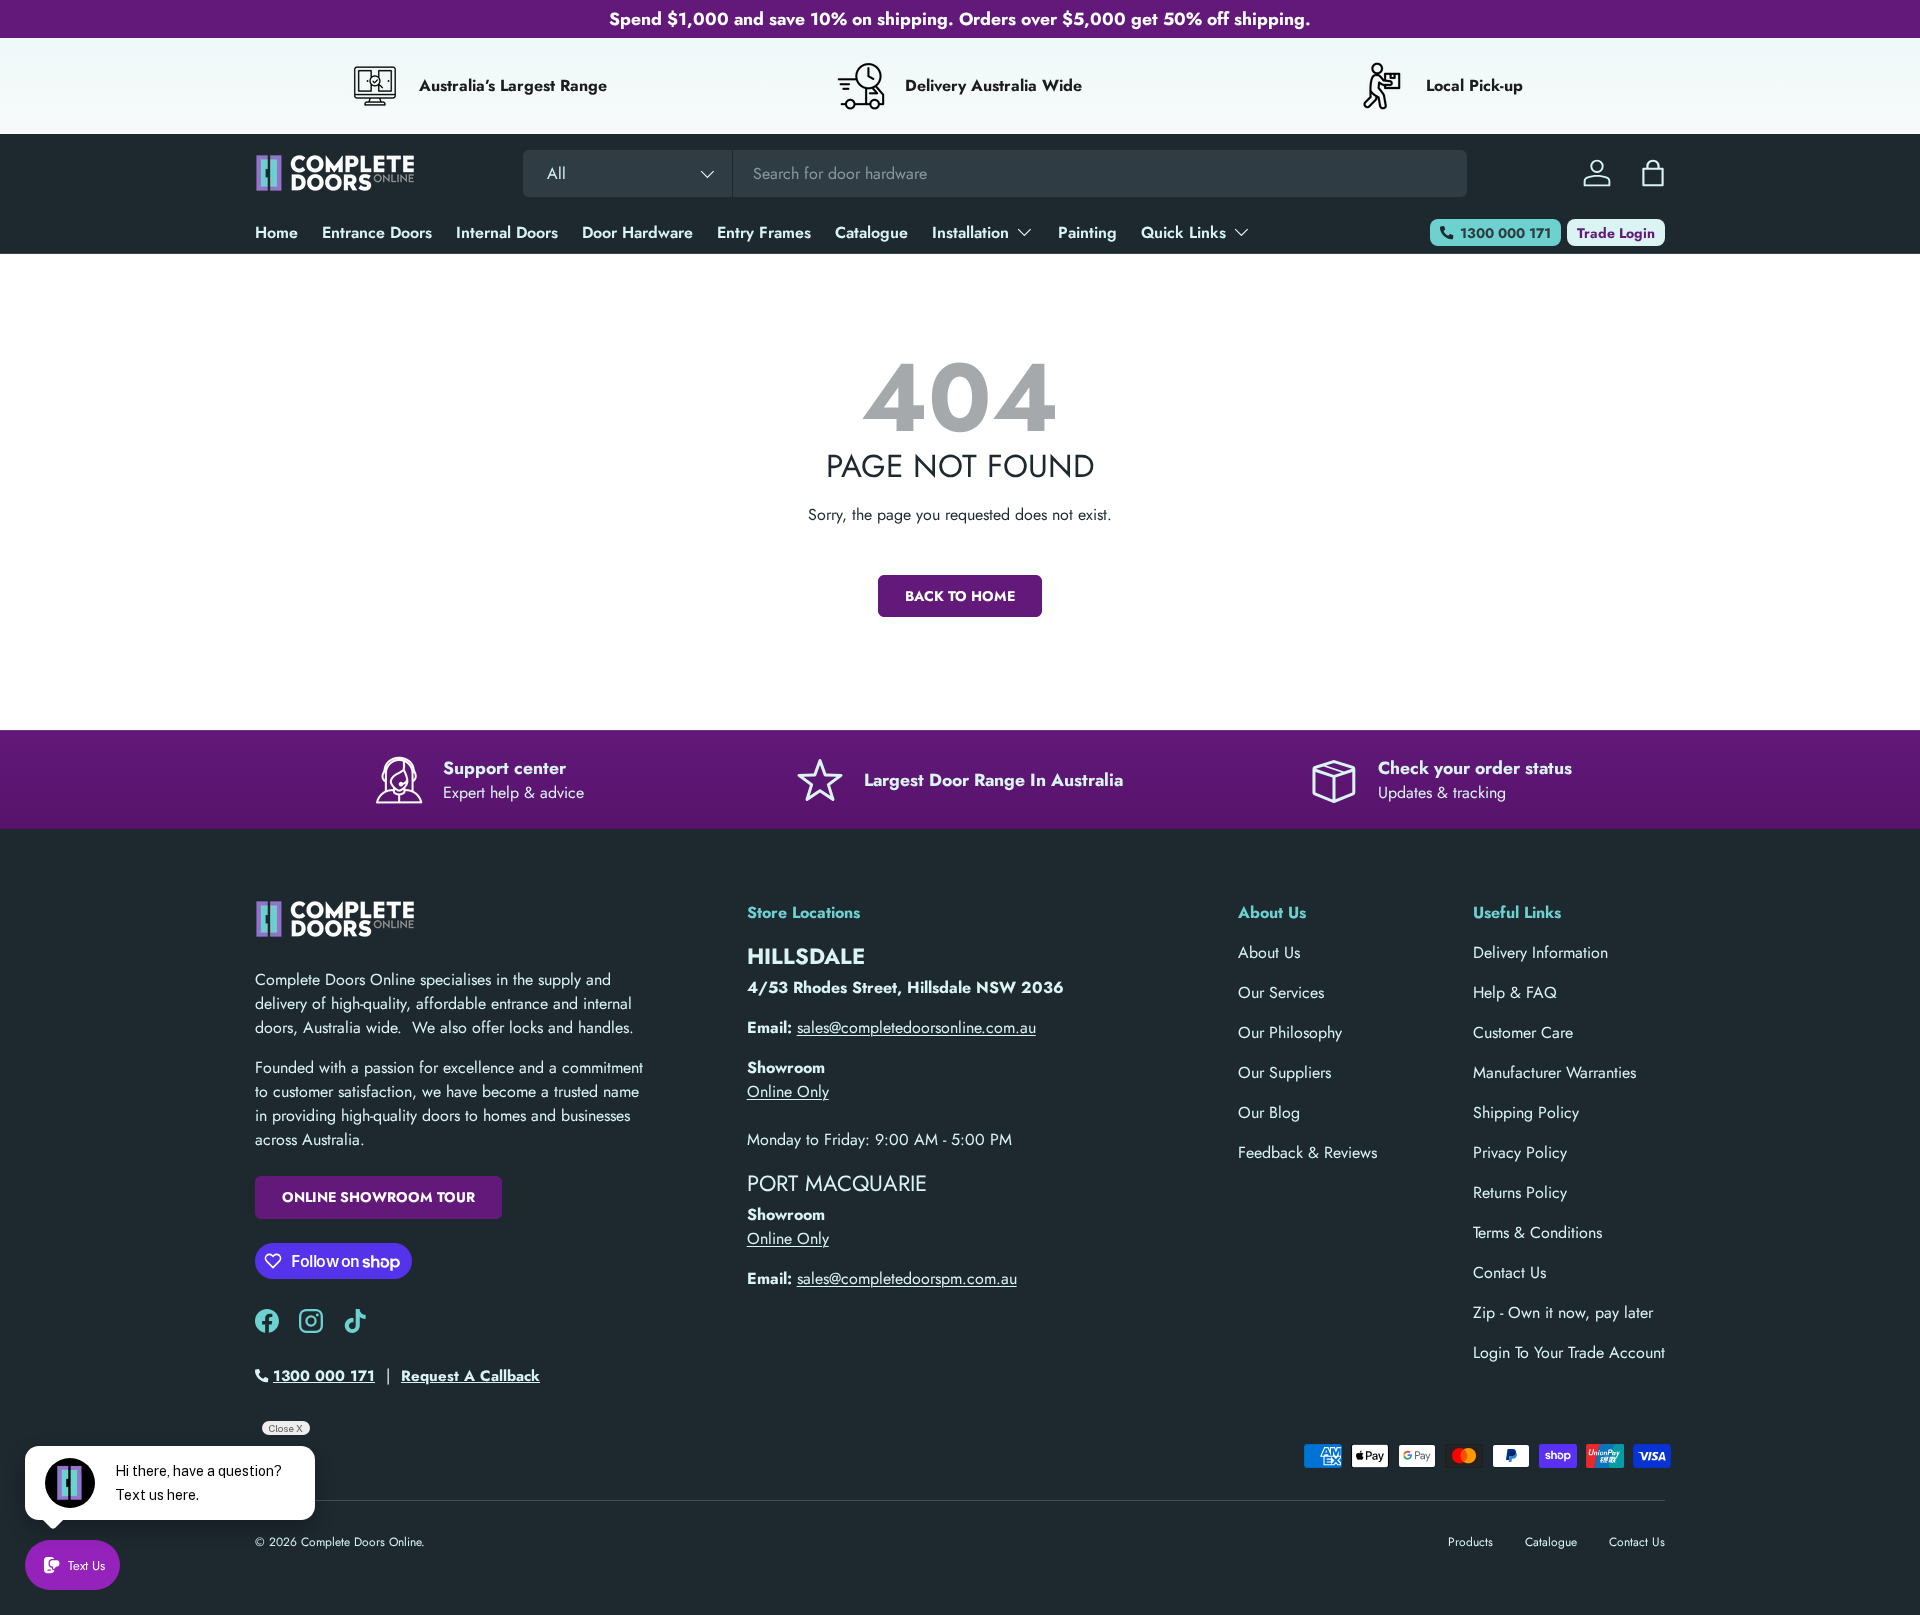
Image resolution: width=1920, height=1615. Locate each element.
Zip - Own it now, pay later (1563, 1312)
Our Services (1281, 992)
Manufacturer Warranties (1554, 1072)
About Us (1269, 952)
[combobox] (995, 173)
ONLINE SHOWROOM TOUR (378, 1197)
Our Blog (1269, 1112)
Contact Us (1509, 1272)
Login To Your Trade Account (1569, 1352)
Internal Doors (507, 232)
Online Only (788, 1091)
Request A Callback (470, 1376)
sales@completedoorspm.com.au (907, 1278)
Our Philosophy (1290, 1032)
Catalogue (871, 232)
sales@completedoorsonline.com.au (916, 1027)
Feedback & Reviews (1307, 1152)
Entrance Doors (377, 232)
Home (276, 232)
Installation (970, 232)
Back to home (960, 596)
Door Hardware (637, 232)
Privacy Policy (1520, 1152)
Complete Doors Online (361, 1542)
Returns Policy (1520, 1192)
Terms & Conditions (1537, 1232)
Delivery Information (1540, 952)
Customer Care (1523, 1032)
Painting (1087, 232)
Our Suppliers (1284, 1072)
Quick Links (1183, 232)
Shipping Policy (1526, 1112)
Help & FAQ (1515, 992)
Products (1470, 1542)
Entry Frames (764, 232)
